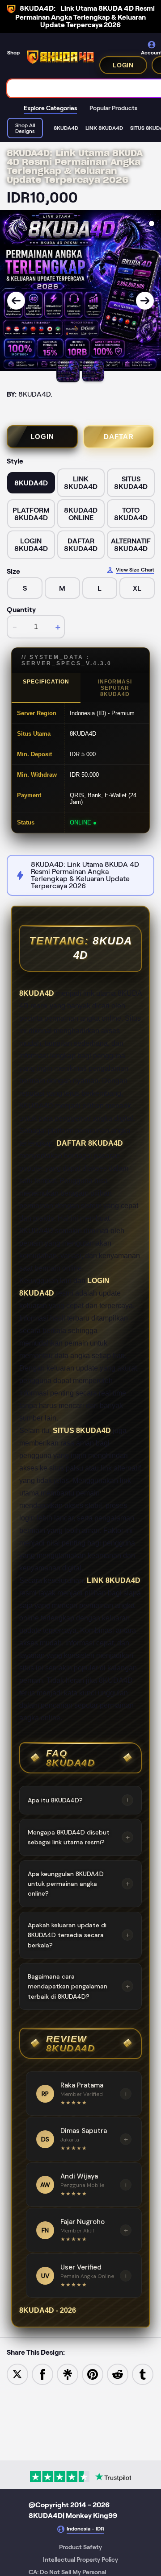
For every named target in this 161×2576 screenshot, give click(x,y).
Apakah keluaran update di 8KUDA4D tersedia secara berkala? (79, 1935)
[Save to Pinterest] (93, 2374)
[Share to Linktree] (68, 2374)
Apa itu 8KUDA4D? (79, 1800)
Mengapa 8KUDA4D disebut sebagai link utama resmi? (79, 1837)
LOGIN (123, 65)
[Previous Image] (16, 301)
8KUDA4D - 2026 (48, 2310)
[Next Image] (145, 301)
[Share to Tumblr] (143, 2374)
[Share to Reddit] (118, 2374)
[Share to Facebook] (42, 2374)
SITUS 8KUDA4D (82, 1431)
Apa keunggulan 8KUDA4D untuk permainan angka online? (79, 1884)
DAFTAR (119, 437)
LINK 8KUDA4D (114, 1580)
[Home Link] (60, 57)
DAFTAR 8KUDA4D (90, 1143)
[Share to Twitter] (17, 2374)
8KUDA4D (37, 993)
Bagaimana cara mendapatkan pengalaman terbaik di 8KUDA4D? (79, 1986)
